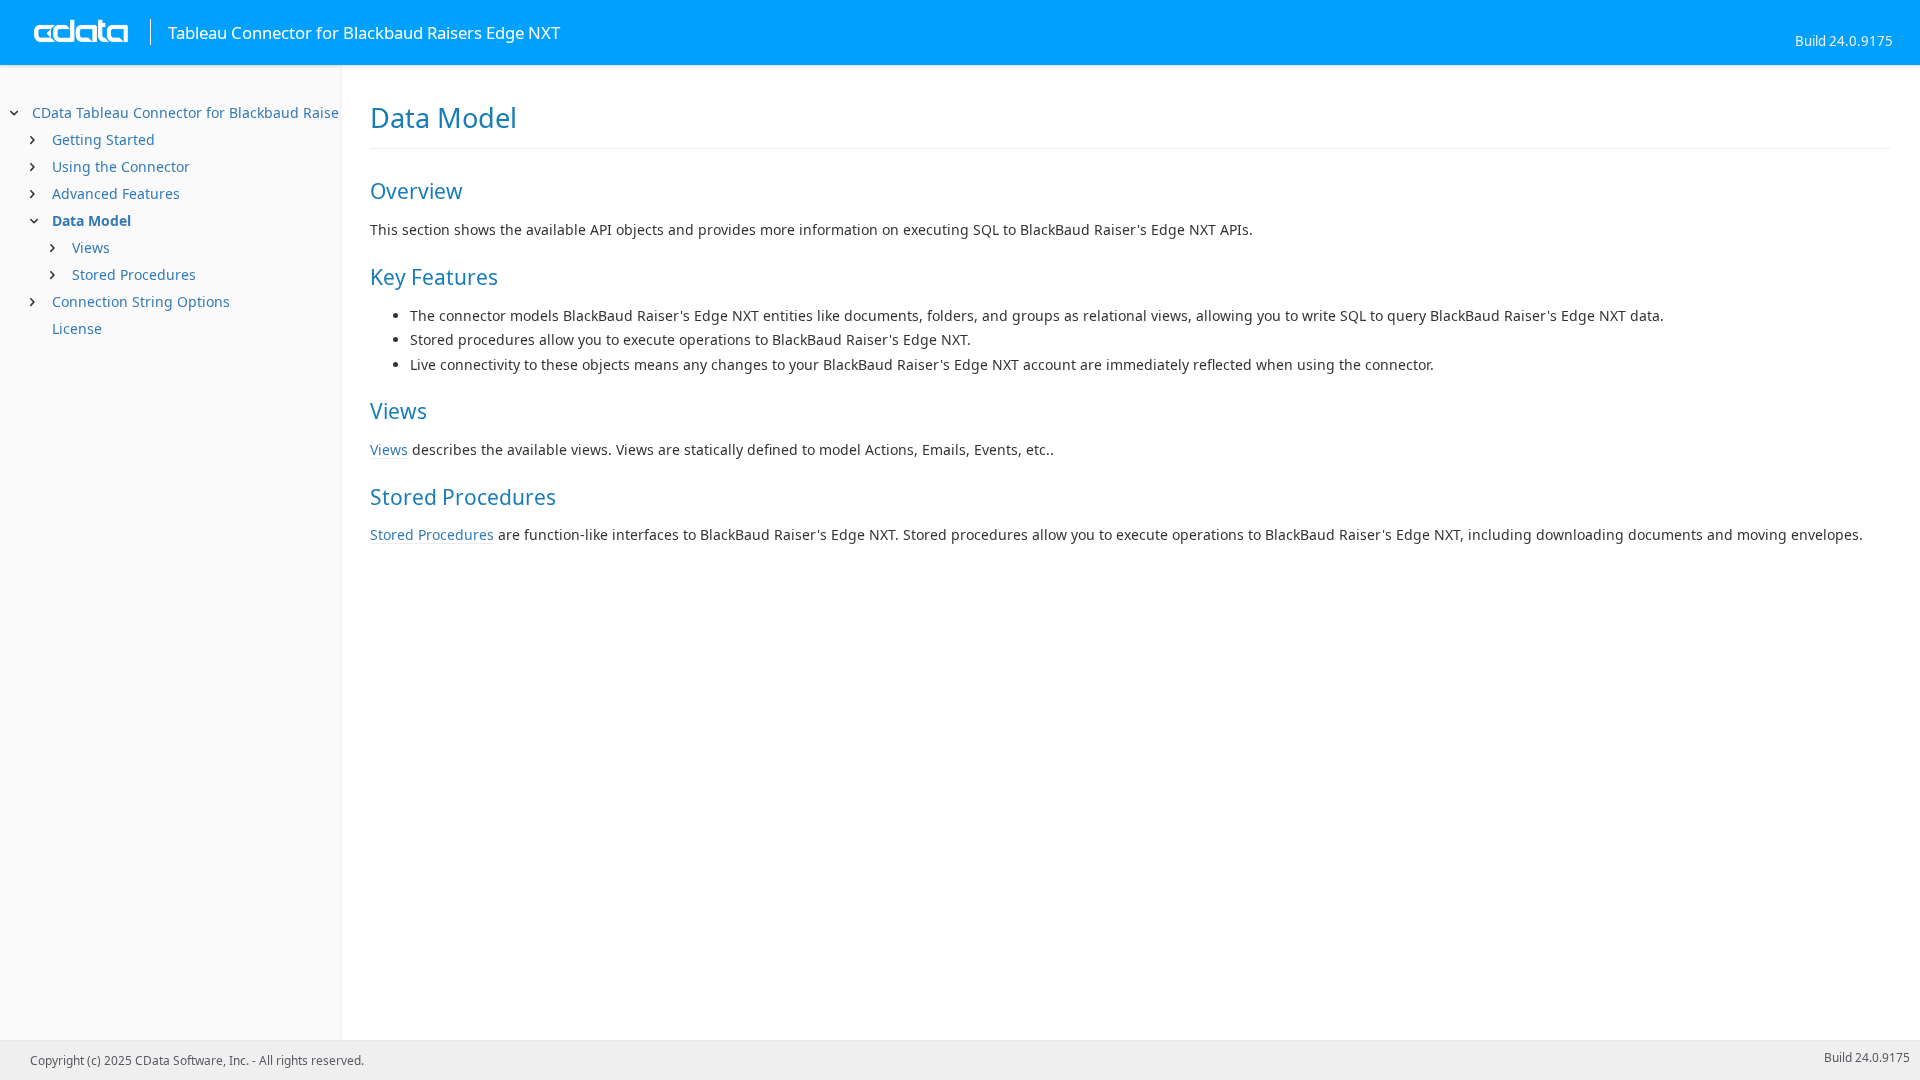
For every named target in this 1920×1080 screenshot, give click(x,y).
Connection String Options (141, 301)
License (77, 328)
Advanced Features (116, 193)
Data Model (91, 220)
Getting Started (103, 139)
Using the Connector (121, 166)
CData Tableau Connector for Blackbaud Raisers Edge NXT (226, 112)
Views (91, 247)
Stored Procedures (134, 274)
